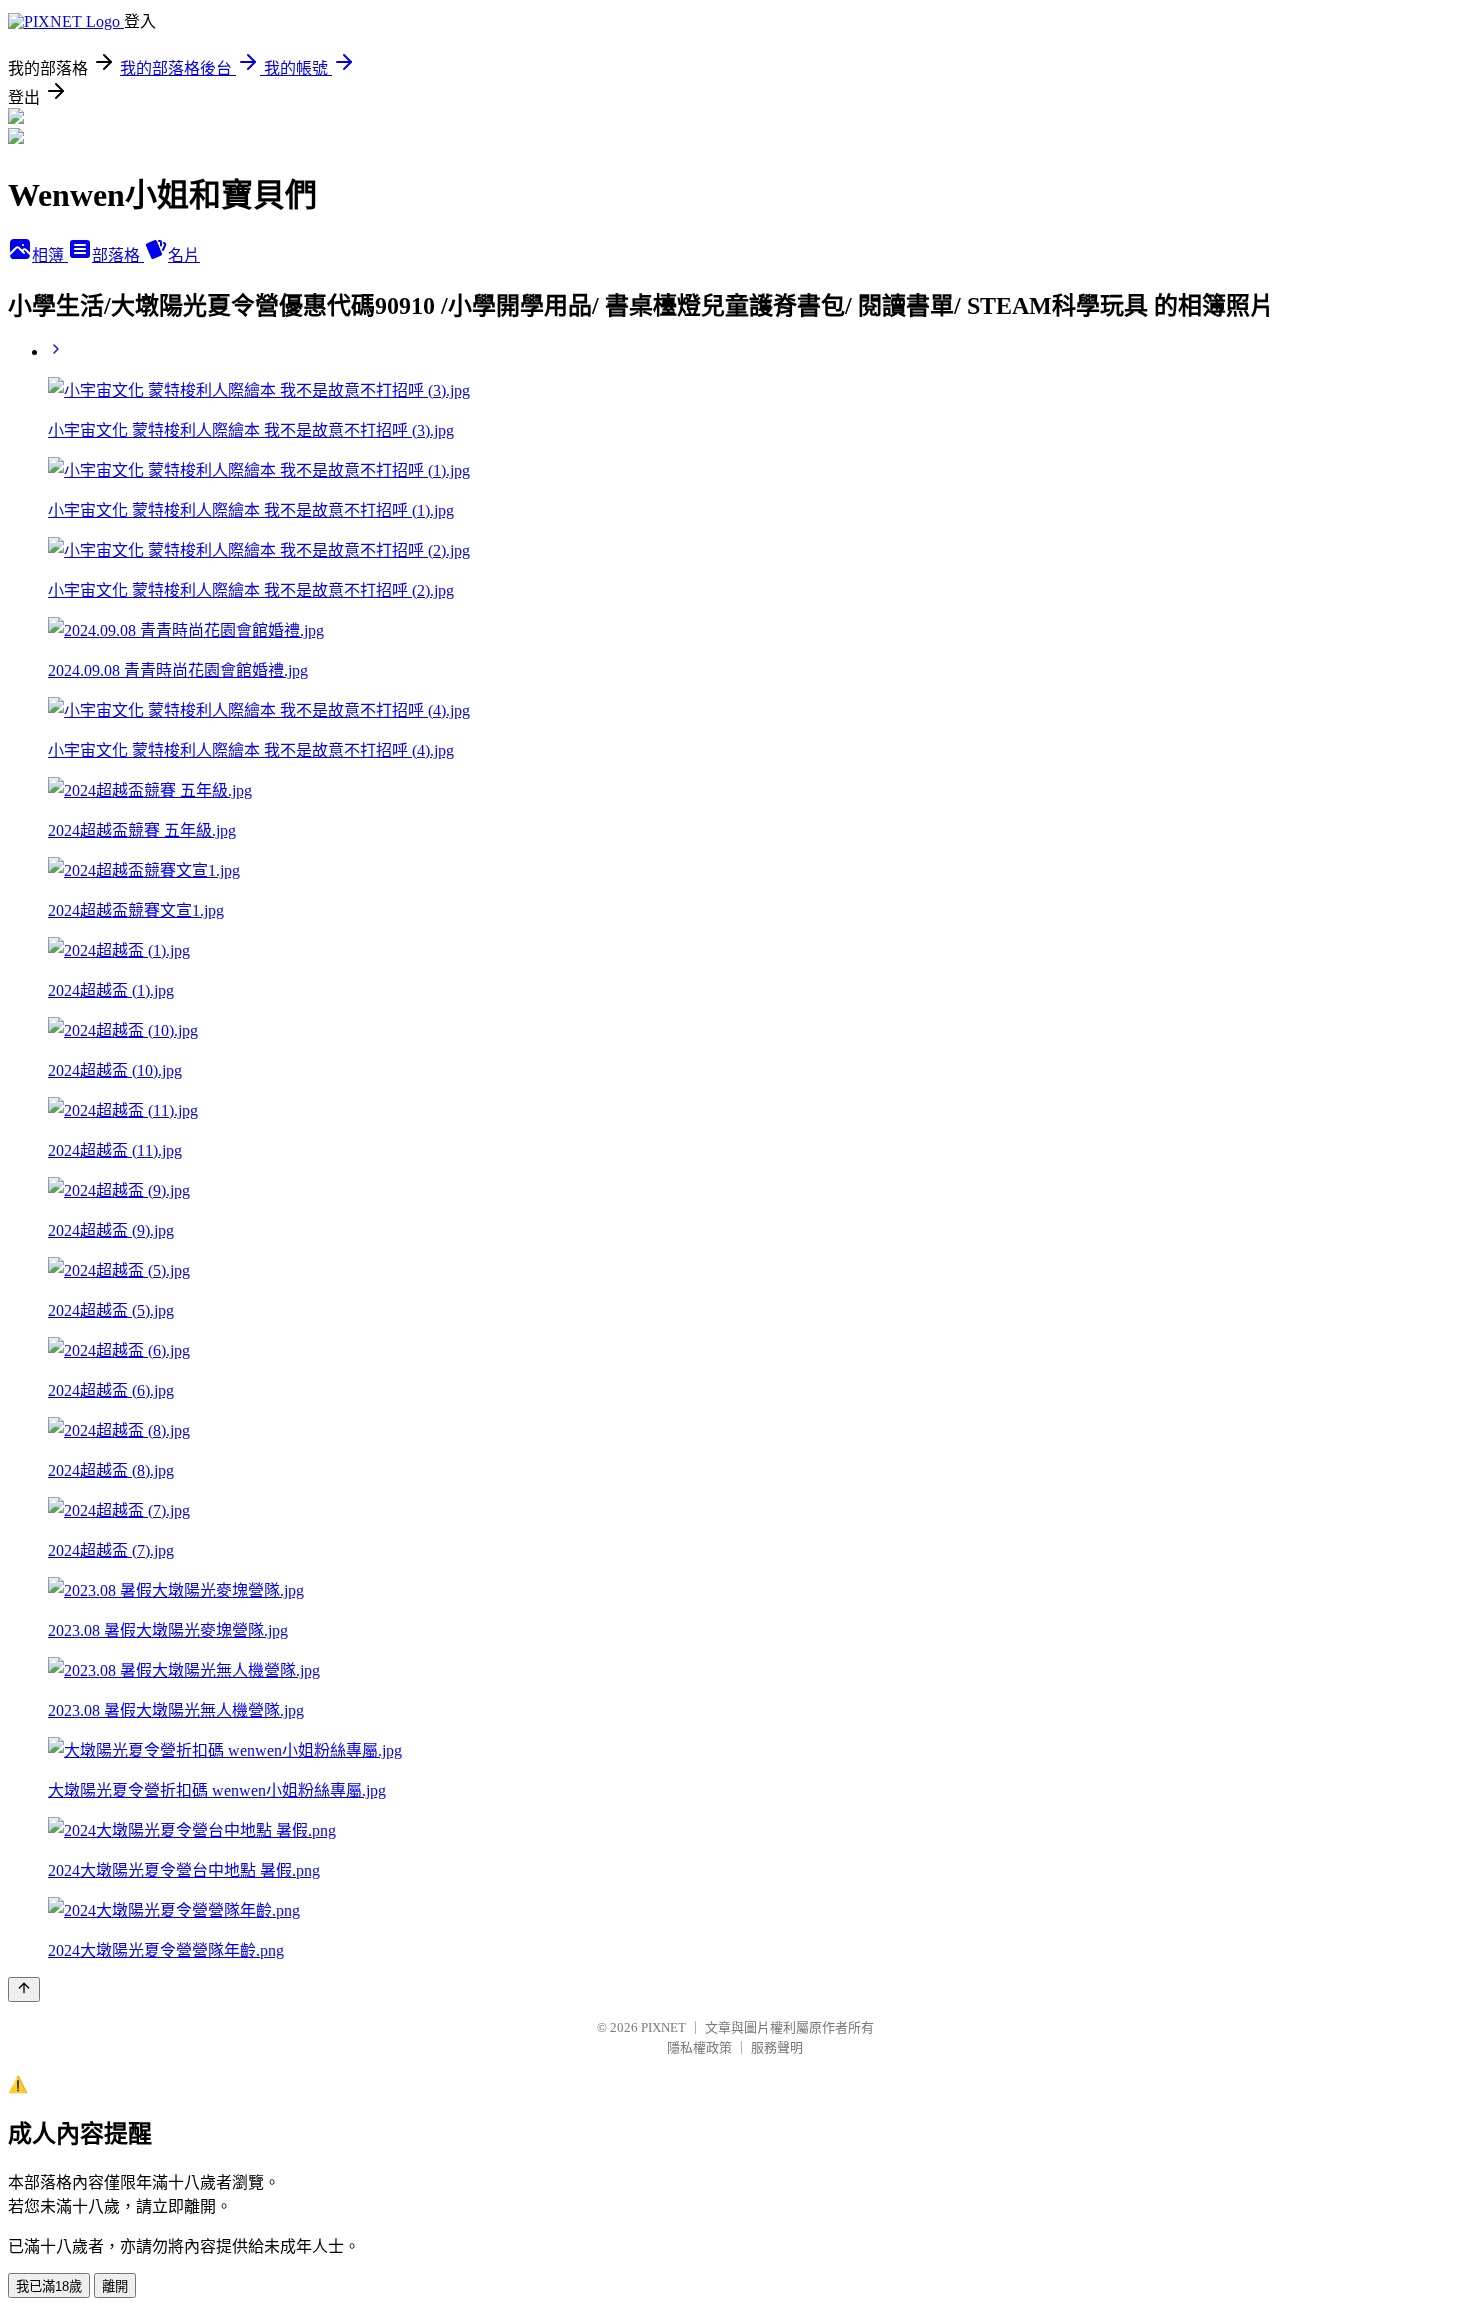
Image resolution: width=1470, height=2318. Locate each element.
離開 (115, 2286)
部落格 (118, 255)
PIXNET (663, 2027)
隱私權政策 (699, 2047)
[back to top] (24, 1989)
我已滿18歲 (49, 2286)
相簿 (50, 255)
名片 (184, 255)
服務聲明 (777, 2047)
